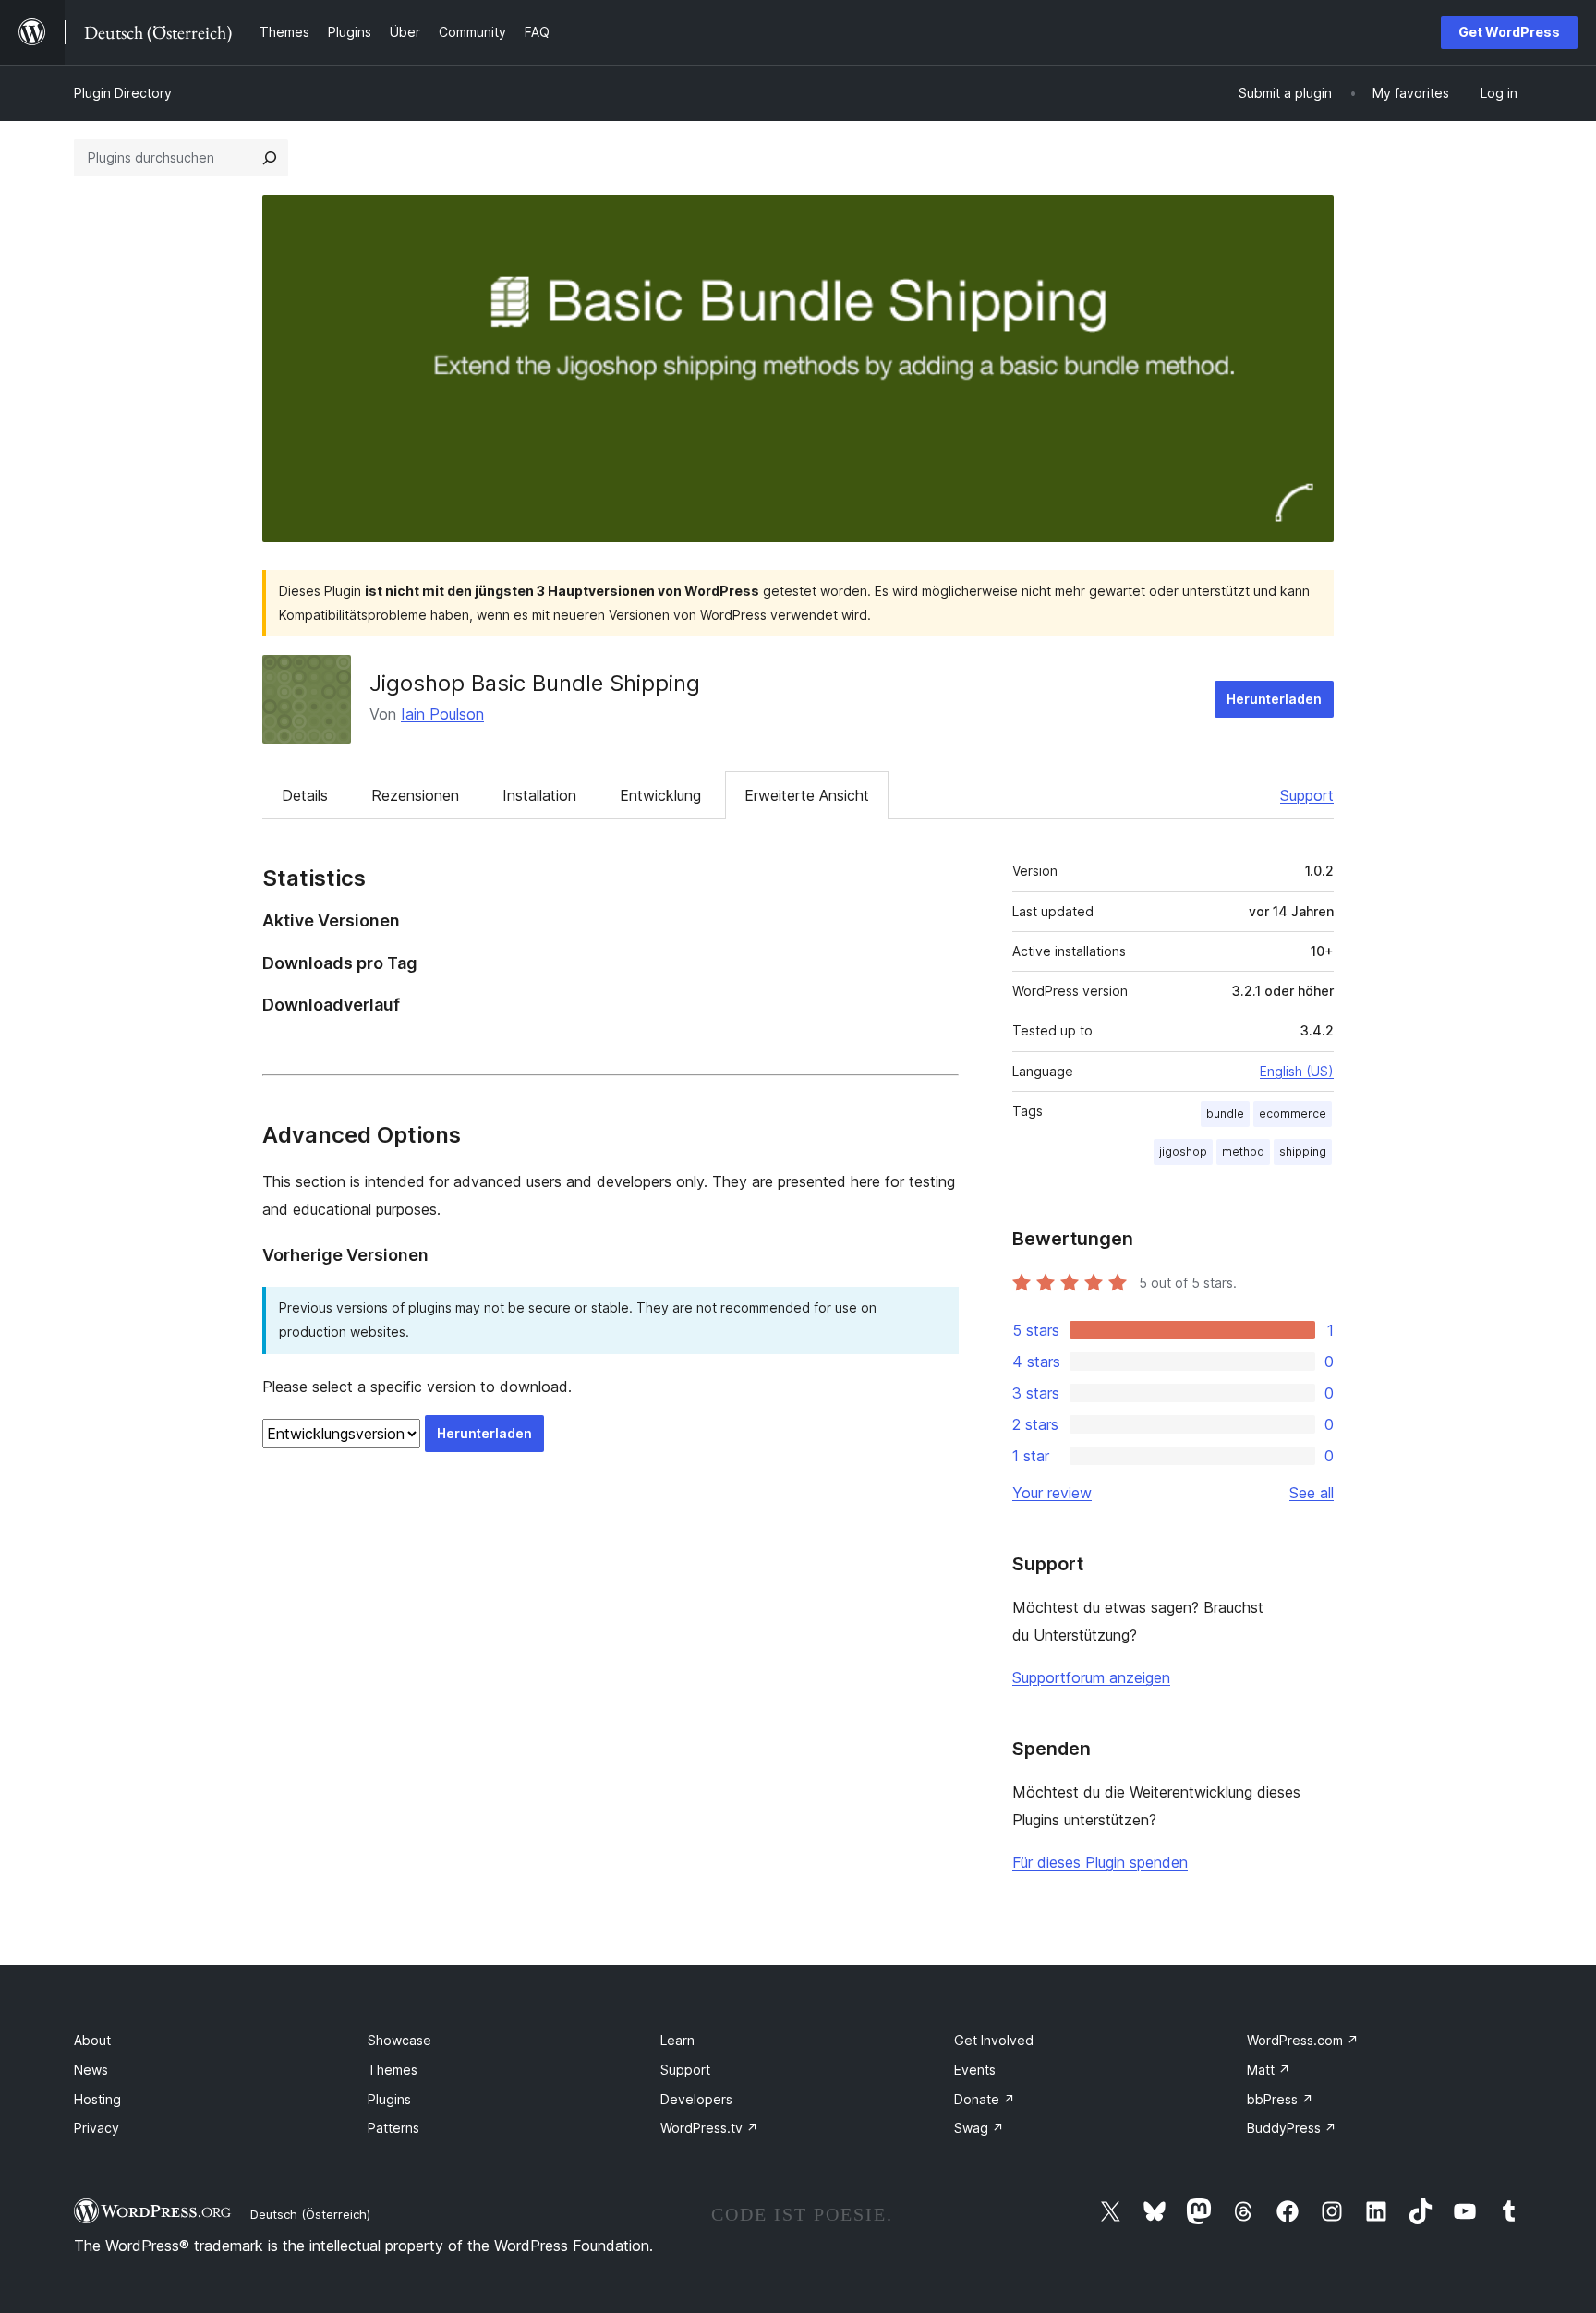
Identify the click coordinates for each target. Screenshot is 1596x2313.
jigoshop (1183, 1151)
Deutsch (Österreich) (310, 2214)
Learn (677, 2040)
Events (975, 2070)
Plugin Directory (123, 93)
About (92, 2040)
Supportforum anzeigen (1091, 1677)
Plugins (389, 2099)
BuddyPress (1292, 2128)
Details (305, 795)
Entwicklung (660, 795)
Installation (539, 795)
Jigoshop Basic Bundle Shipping (535, 683)
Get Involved (994, 2040)
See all (1312, 1493)
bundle (1225, 1114)
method (1243, 1151)
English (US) (1297, 1071)
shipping (1303, 1151)
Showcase (399, 2040)
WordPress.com (1303, 2040)
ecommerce (1293, 1114)
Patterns (393, 2128)
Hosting (97, 2099)
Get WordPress (1509, 32)
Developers (696, 2099)
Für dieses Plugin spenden (1100, 1862)
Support (1307, 795)
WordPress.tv (709, 2128)
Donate (985, 2099)
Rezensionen (415, 795)
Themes (393, 2070)
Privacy (97, 2128)
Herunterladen (1274, 699)
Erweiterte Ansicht (807, 795)
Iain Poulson (442, 714)
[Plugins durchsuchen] (270, 158)
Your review (1052, 1493)
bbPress (1280, 2099)
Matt (1269, 2070)
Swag (979, 2128)
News (91, 2070)
